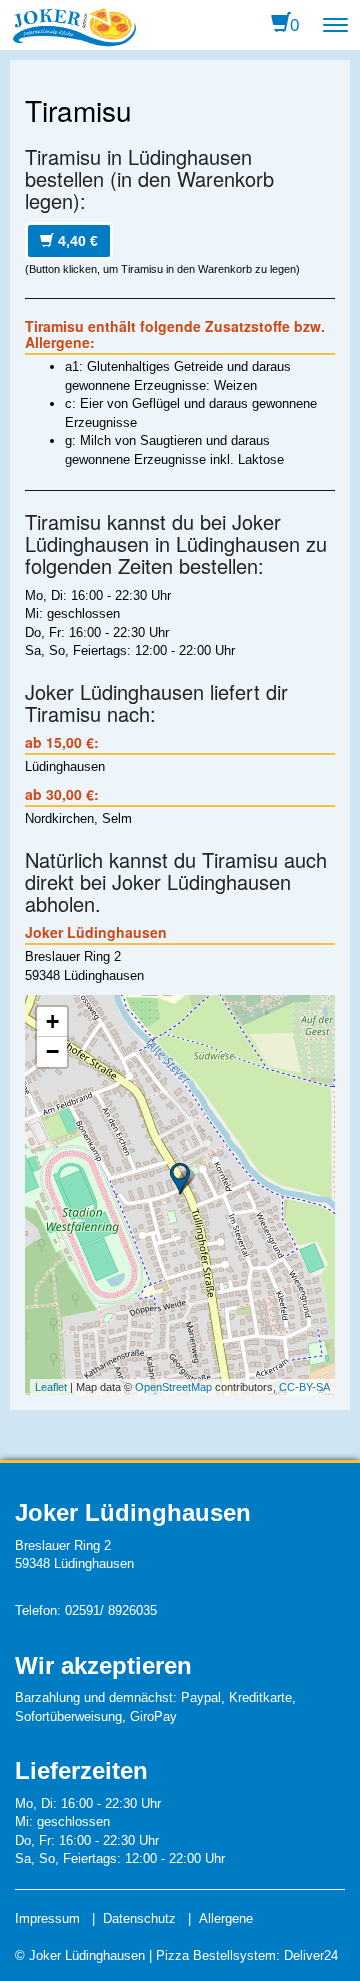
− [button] (52, 1051)
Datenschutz (139, 1918)
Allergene (226, 1918)
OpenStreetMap (173, 1387)
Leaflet (51, 1387)
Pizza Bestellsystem (216, 1955)
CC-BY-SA (304, 1387)
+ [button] (52, 1021)
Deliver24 (311, 1955)
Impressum (47, 1918)
